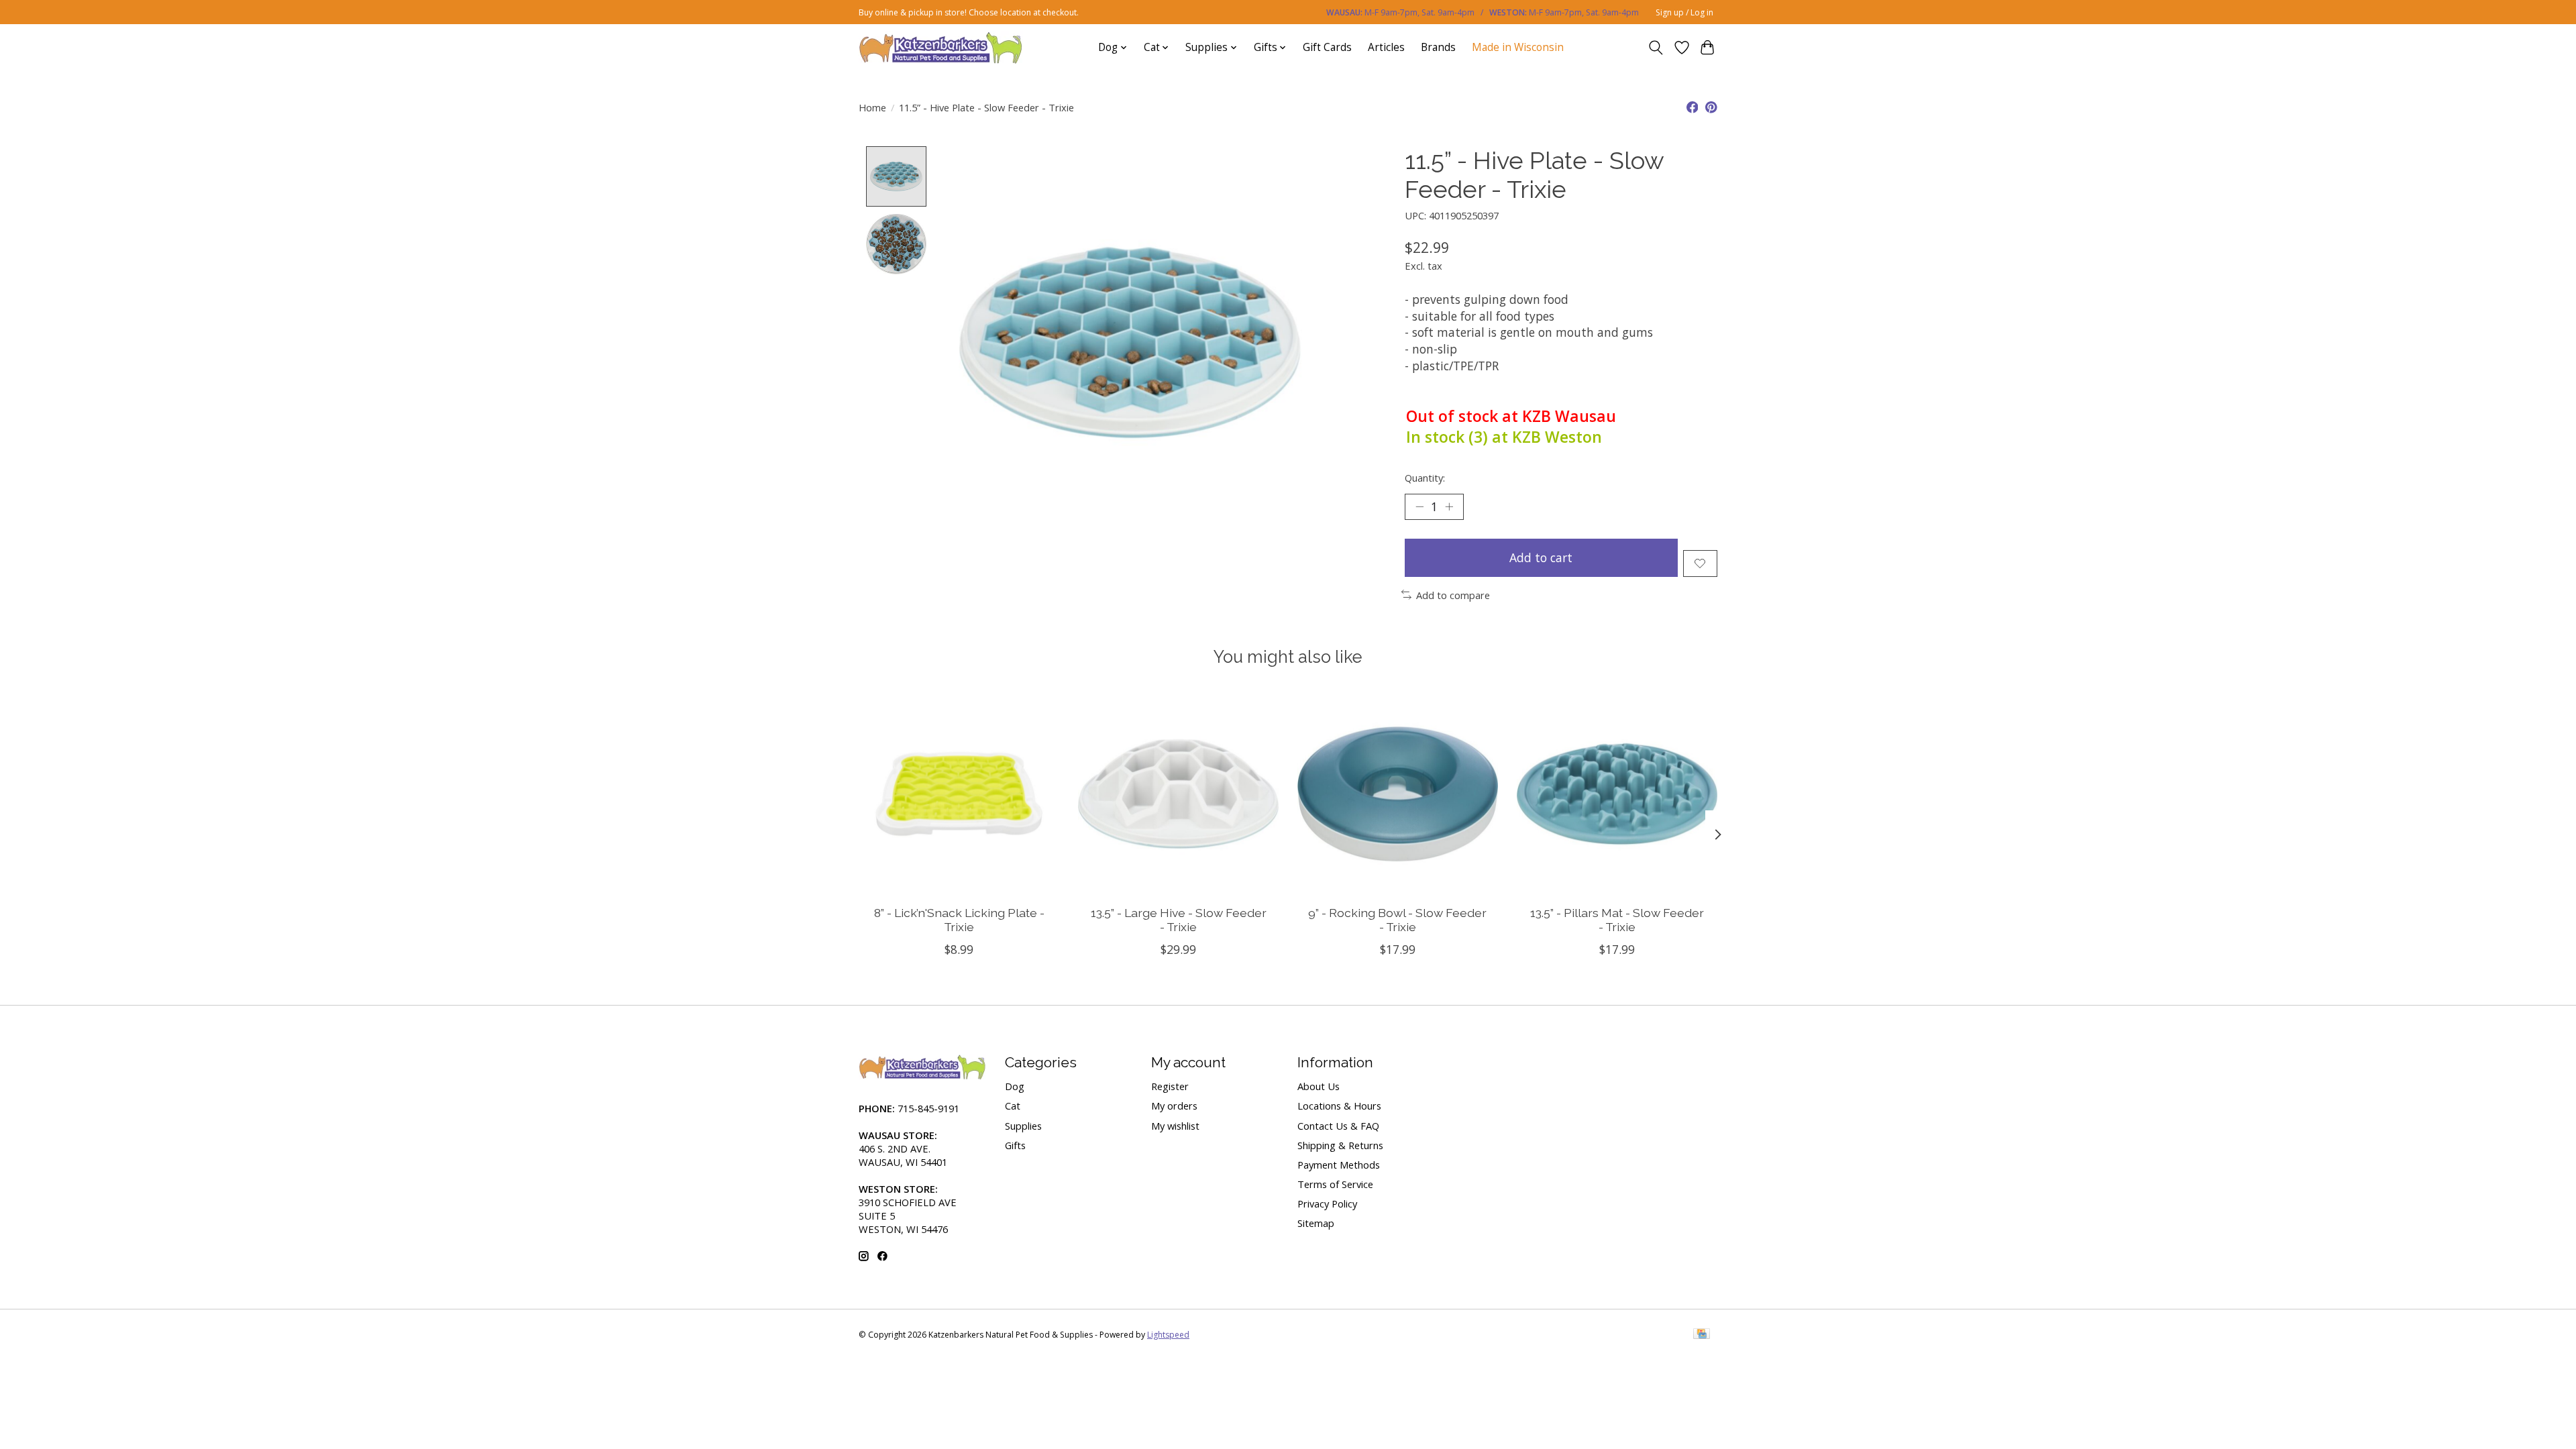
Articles (1386, 47)
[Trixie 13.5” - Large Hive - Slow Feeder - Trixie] (1178, 794)
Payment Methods (1339, 1165)
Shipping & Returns (1340, 1145)
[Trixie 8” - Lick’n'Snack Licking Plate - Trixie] (959, 794)
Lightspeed (1168, 1335)
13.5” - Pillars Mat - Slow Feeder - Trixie (1617, 920)
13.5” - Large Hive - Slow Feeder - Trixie (1179, 920)
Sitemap (1316, 1223)
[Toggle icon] (1656, 48)
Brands (1438, 47)
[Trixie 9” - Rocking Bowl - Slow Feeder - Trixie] (1398, 794)
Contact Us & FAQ (1338, 1126)
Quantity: (1425, 478)
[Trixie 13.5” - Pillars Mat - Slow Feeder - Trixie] (1617, 794)
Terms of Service (1335, 1184)
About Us (1319, 1086)
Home (872, 107)
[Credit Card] (1702, 1335)
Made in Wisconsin (1518, 47)
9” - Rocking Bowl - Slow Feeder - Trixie (1397, 920)
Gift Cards (1327, 47)
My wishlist (1175, 1126)
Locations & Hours (1339, 1106)
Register (1170, 1086)
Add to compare (1453, 595)
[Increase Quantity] (1449, 506)
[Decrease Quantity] (1419, 506)
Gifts (1015, 1145)
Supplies (1023, 1126)
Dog (1015, 1086)
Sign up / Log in (1684, 12)
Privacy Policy (1327, 1203)
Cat (1013, 1106)
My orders (1174, 1106)
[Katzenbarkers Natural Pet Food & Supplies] (941, 47)
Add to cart (1541, 557)
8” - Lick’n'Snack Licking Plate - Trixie (959, 920)
